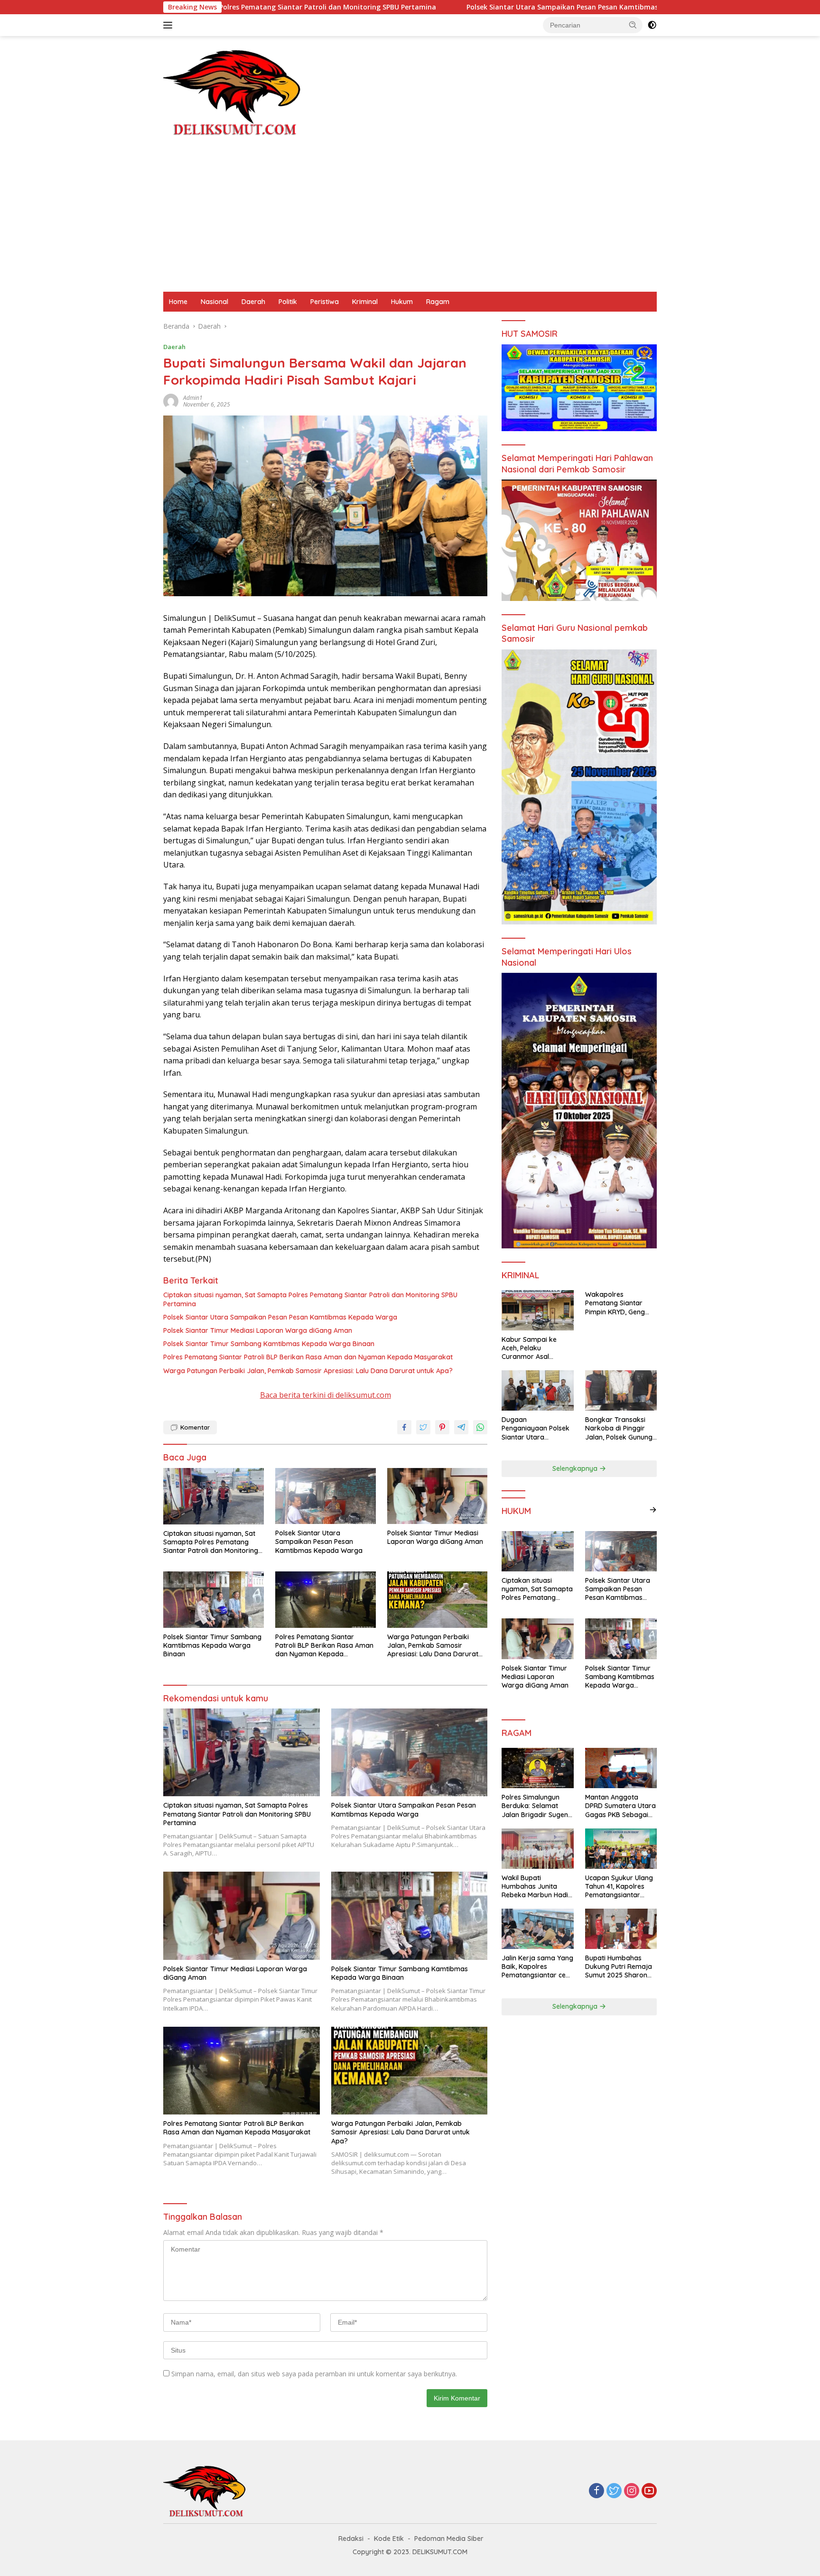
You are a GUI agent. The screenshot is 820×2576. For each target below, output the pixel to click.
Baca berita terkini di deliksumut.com (326, 1395)
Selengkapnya (576, 1468)
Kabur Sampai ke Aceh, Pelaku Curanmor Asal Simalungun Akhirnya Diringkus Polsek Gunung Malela (535, 1348)
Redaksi (351, 2539)
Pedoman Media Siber (449, 2539)
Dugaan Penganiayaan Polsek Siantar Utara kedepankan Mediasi (536, 1428)
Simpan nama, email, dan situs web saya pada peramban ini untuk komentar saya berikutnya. (314, 2374)
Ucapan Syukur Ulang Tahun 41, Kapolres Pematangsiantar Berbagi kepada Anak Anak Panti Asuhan (620, 1887)
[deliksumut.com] (234, 92)
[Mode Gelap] (652, 25)
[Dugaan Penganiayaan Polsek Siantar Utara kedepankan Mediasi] (537, 1390)
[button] (633, 25)
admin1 (193, 398)
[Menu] (170, 25)
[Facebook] (596, 2491)
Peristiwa (325, 302)
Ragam (438, 302)
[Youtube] (649, 2491)
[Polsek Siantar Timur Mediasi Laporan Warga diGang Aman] (438, 1496)
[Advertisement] (410, 221)
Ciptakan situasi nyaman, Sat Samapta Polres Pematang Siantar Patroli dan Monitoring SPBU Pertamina (310, 1299)
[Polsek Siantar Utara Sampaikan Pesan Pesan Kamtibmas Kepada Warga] (326, 1496)
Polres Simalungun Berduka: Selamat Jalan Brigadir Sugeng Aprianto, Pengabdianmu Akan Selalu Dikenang (537, 1806)
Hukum (402, 302)
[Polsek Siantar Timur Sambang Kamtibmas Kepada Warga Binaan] (214, 1600)
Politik (288, 302)
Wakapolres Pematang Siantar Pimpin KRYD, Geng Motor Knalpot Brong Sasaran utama (619, 1303)
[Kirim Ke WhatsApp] (480, 1427)
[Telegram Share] (461, 1427)
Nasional (214, 302)
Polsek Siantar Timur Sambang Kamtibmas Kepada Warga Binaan (269, 1344)
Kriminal (365, 302)
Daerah (253, 302)
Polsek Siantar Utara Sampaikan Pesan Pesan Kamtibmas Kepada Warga (454, 7)
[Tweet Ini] (423, 1427)
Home (178, 302)
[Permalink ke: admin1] (171, 401)
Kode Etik (389, 2539)
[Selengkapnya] (653, 1510)
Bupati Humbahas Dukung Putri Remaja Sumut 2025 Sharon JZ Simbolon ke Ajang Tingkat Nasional (620, 1967)
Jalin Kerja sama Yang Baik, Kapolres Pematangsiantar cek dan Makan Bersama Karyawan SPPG (537, 1967)
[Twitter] (614, 2491)
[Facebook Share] (404, 1427)
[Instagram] (632, 2491)
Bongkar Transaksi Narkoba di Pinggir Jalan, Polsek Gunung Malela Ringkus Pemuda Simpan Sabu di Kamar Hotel (620, 1428)
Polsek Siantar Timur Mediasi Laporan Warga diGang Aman (258, 1330)
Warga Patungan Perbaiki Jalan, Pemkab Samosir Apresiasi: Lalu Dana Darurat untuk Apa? (308, 1371)
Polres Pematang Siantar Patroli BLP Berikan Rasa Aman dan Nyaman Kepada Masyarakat (308, 1357)
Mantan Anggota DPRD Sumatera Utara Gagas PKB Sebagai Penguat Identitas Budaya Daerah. (620, 1806)
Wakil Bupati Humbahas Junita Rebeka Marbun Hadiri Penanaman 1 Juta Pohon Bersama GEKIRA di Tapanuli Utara (537, 1887)
